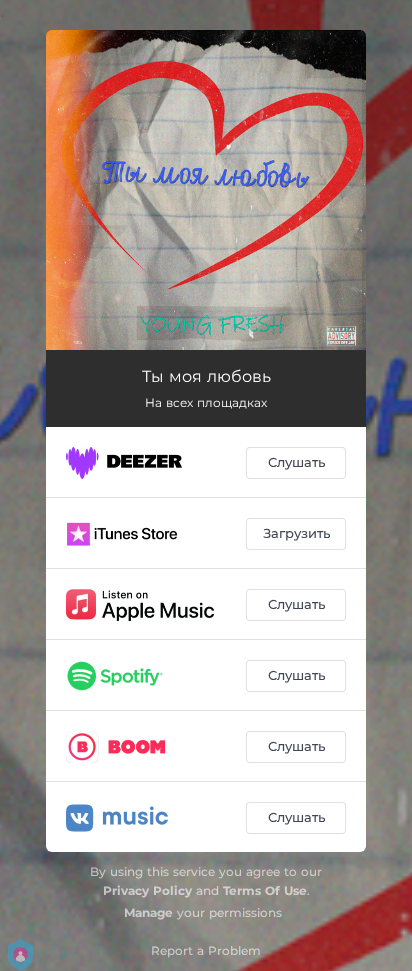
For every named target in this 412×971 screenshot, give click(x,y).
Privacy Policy (147, 890)
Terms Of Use (265, 890)
